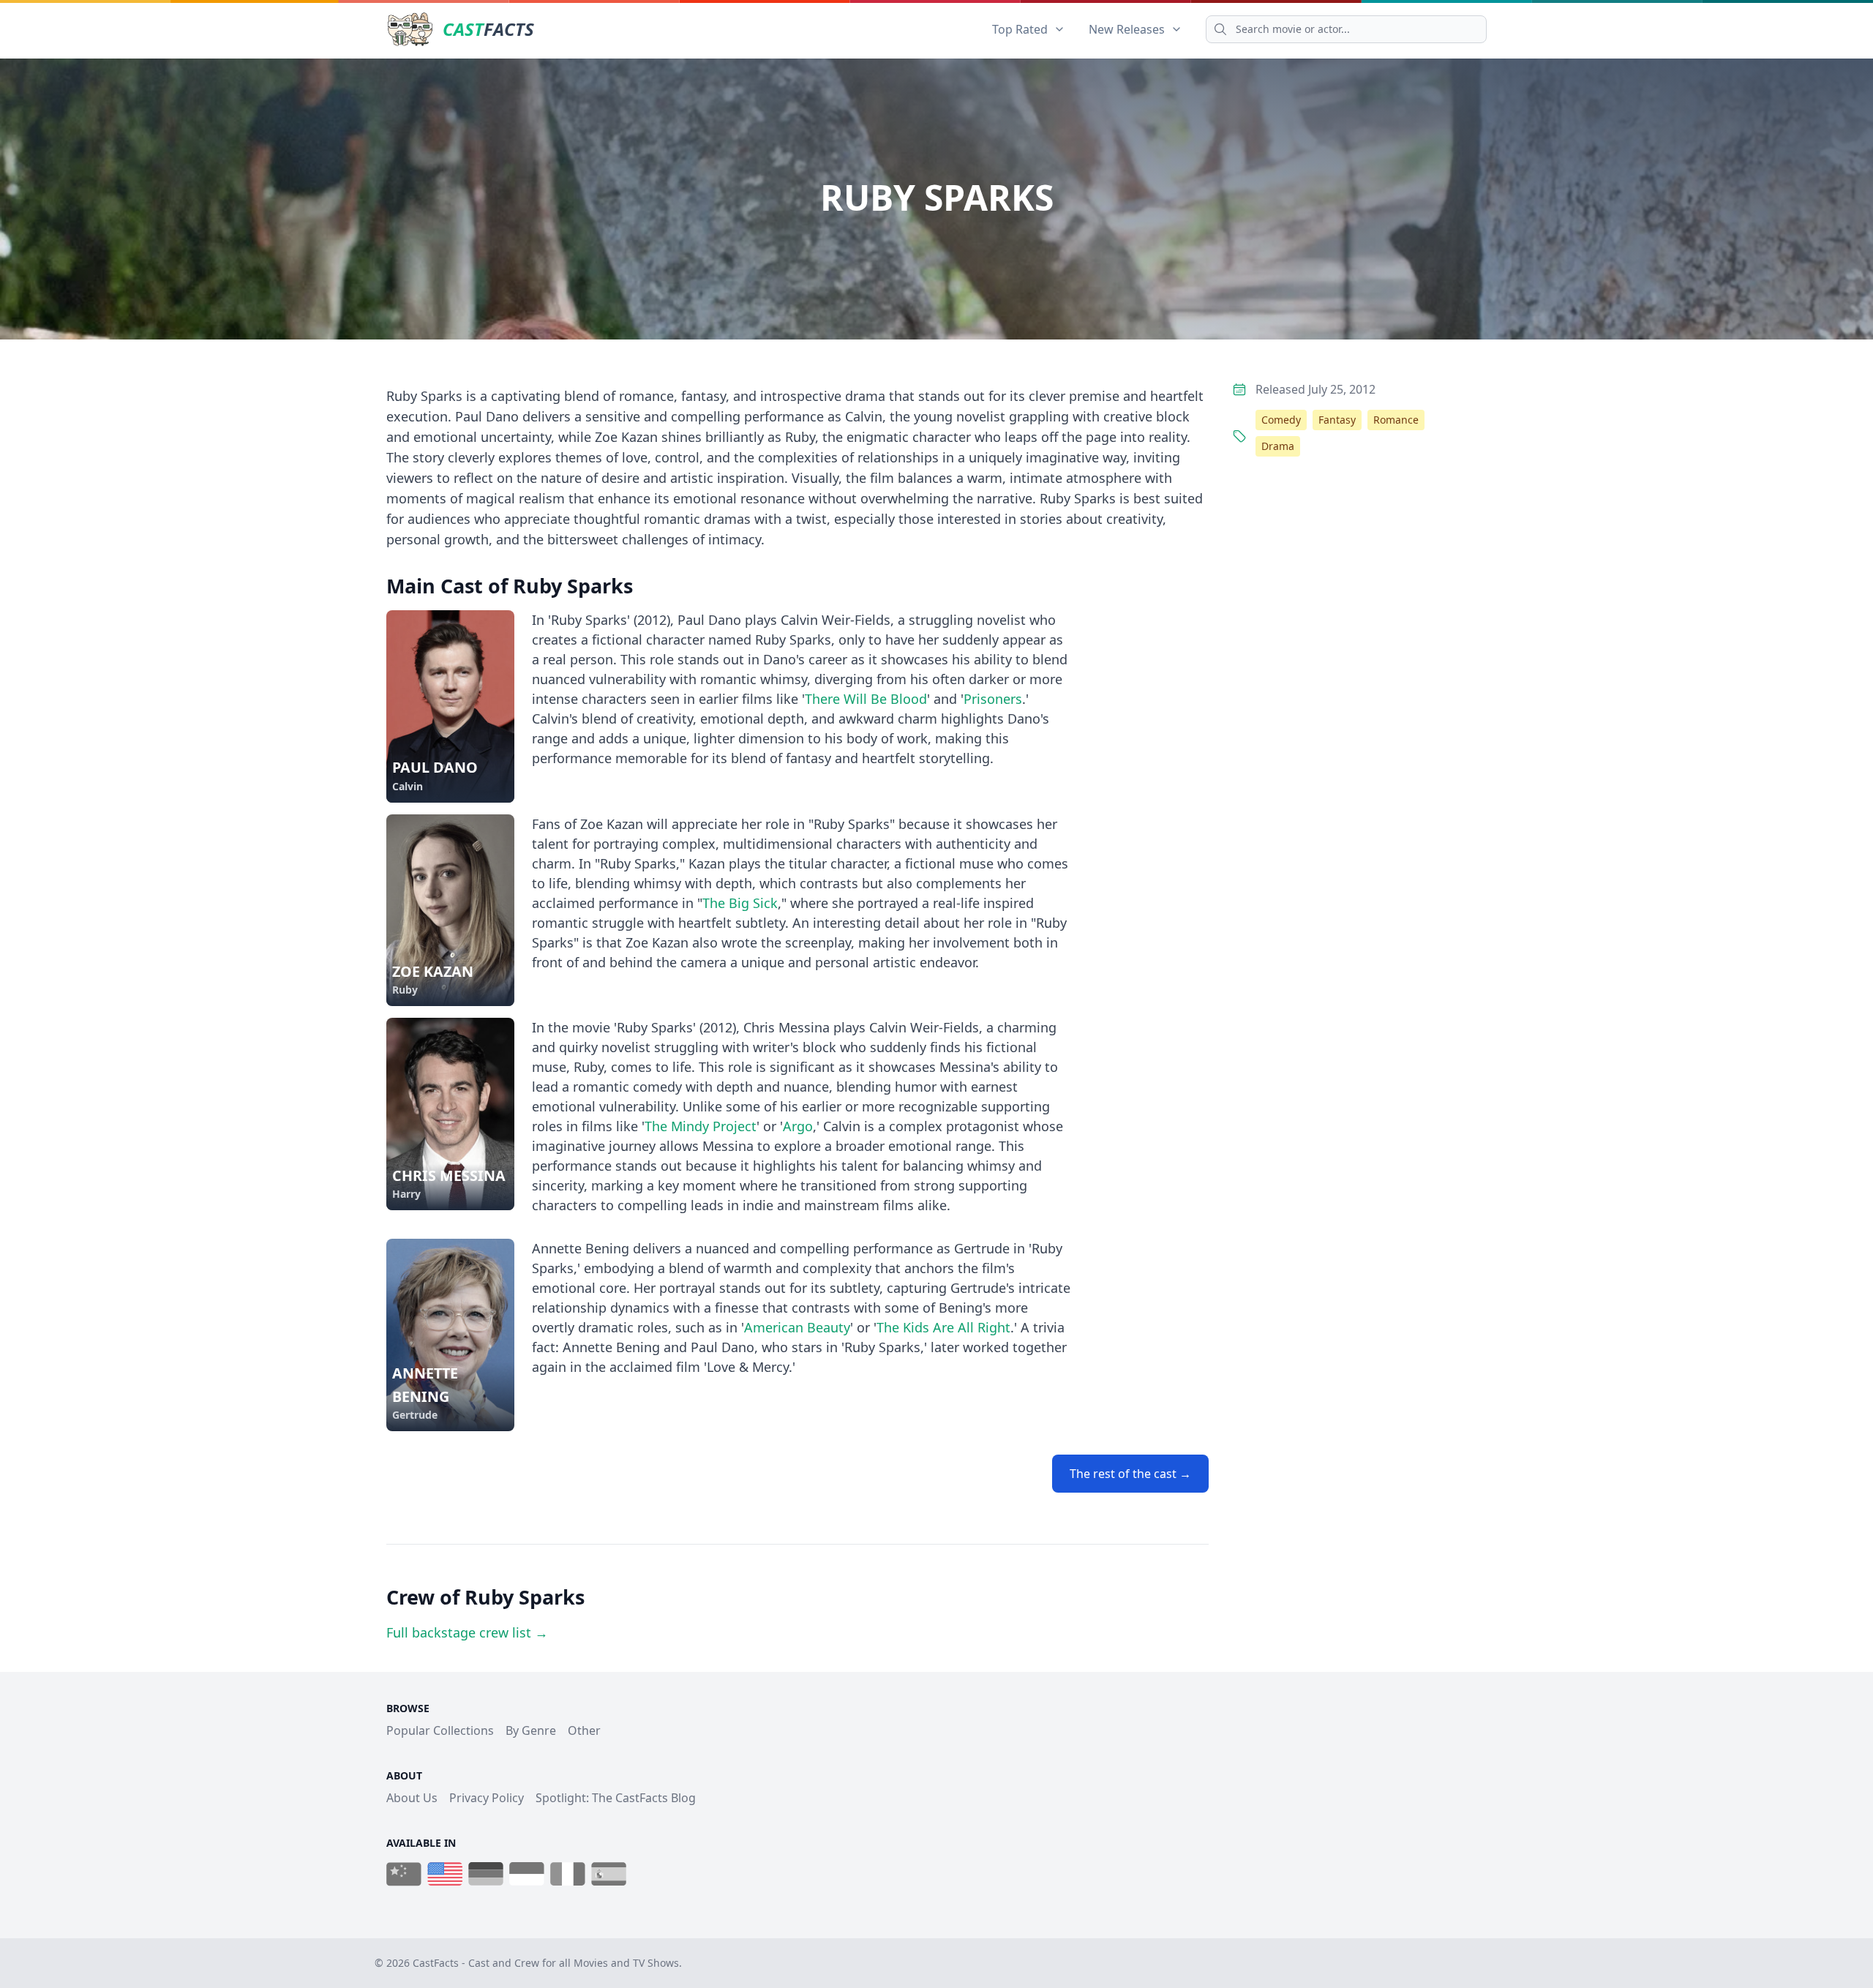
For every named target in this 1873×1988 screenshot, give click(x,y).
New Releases (1127, 29)
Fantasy (1337, 420)
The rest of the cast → (1130, 1474)
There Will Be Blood (866, 699)
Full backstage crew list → (467, 1632)
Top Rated (1020, 29)
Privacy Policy (487, 1798)
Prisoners (993, 699)
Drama (1278, 446)
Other (584, 1730)
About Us (412, 1798)
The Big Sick (740, 903)
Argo (798, 1126)
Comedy (1281, 420)
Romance (1396, 420)
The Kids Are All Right (943, 1327)
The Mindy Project (701, 1126)
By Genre (531, 1730)
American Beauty (797, 1327)
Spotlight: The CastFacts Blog (616, 1798)
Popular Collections (440, 1730)
